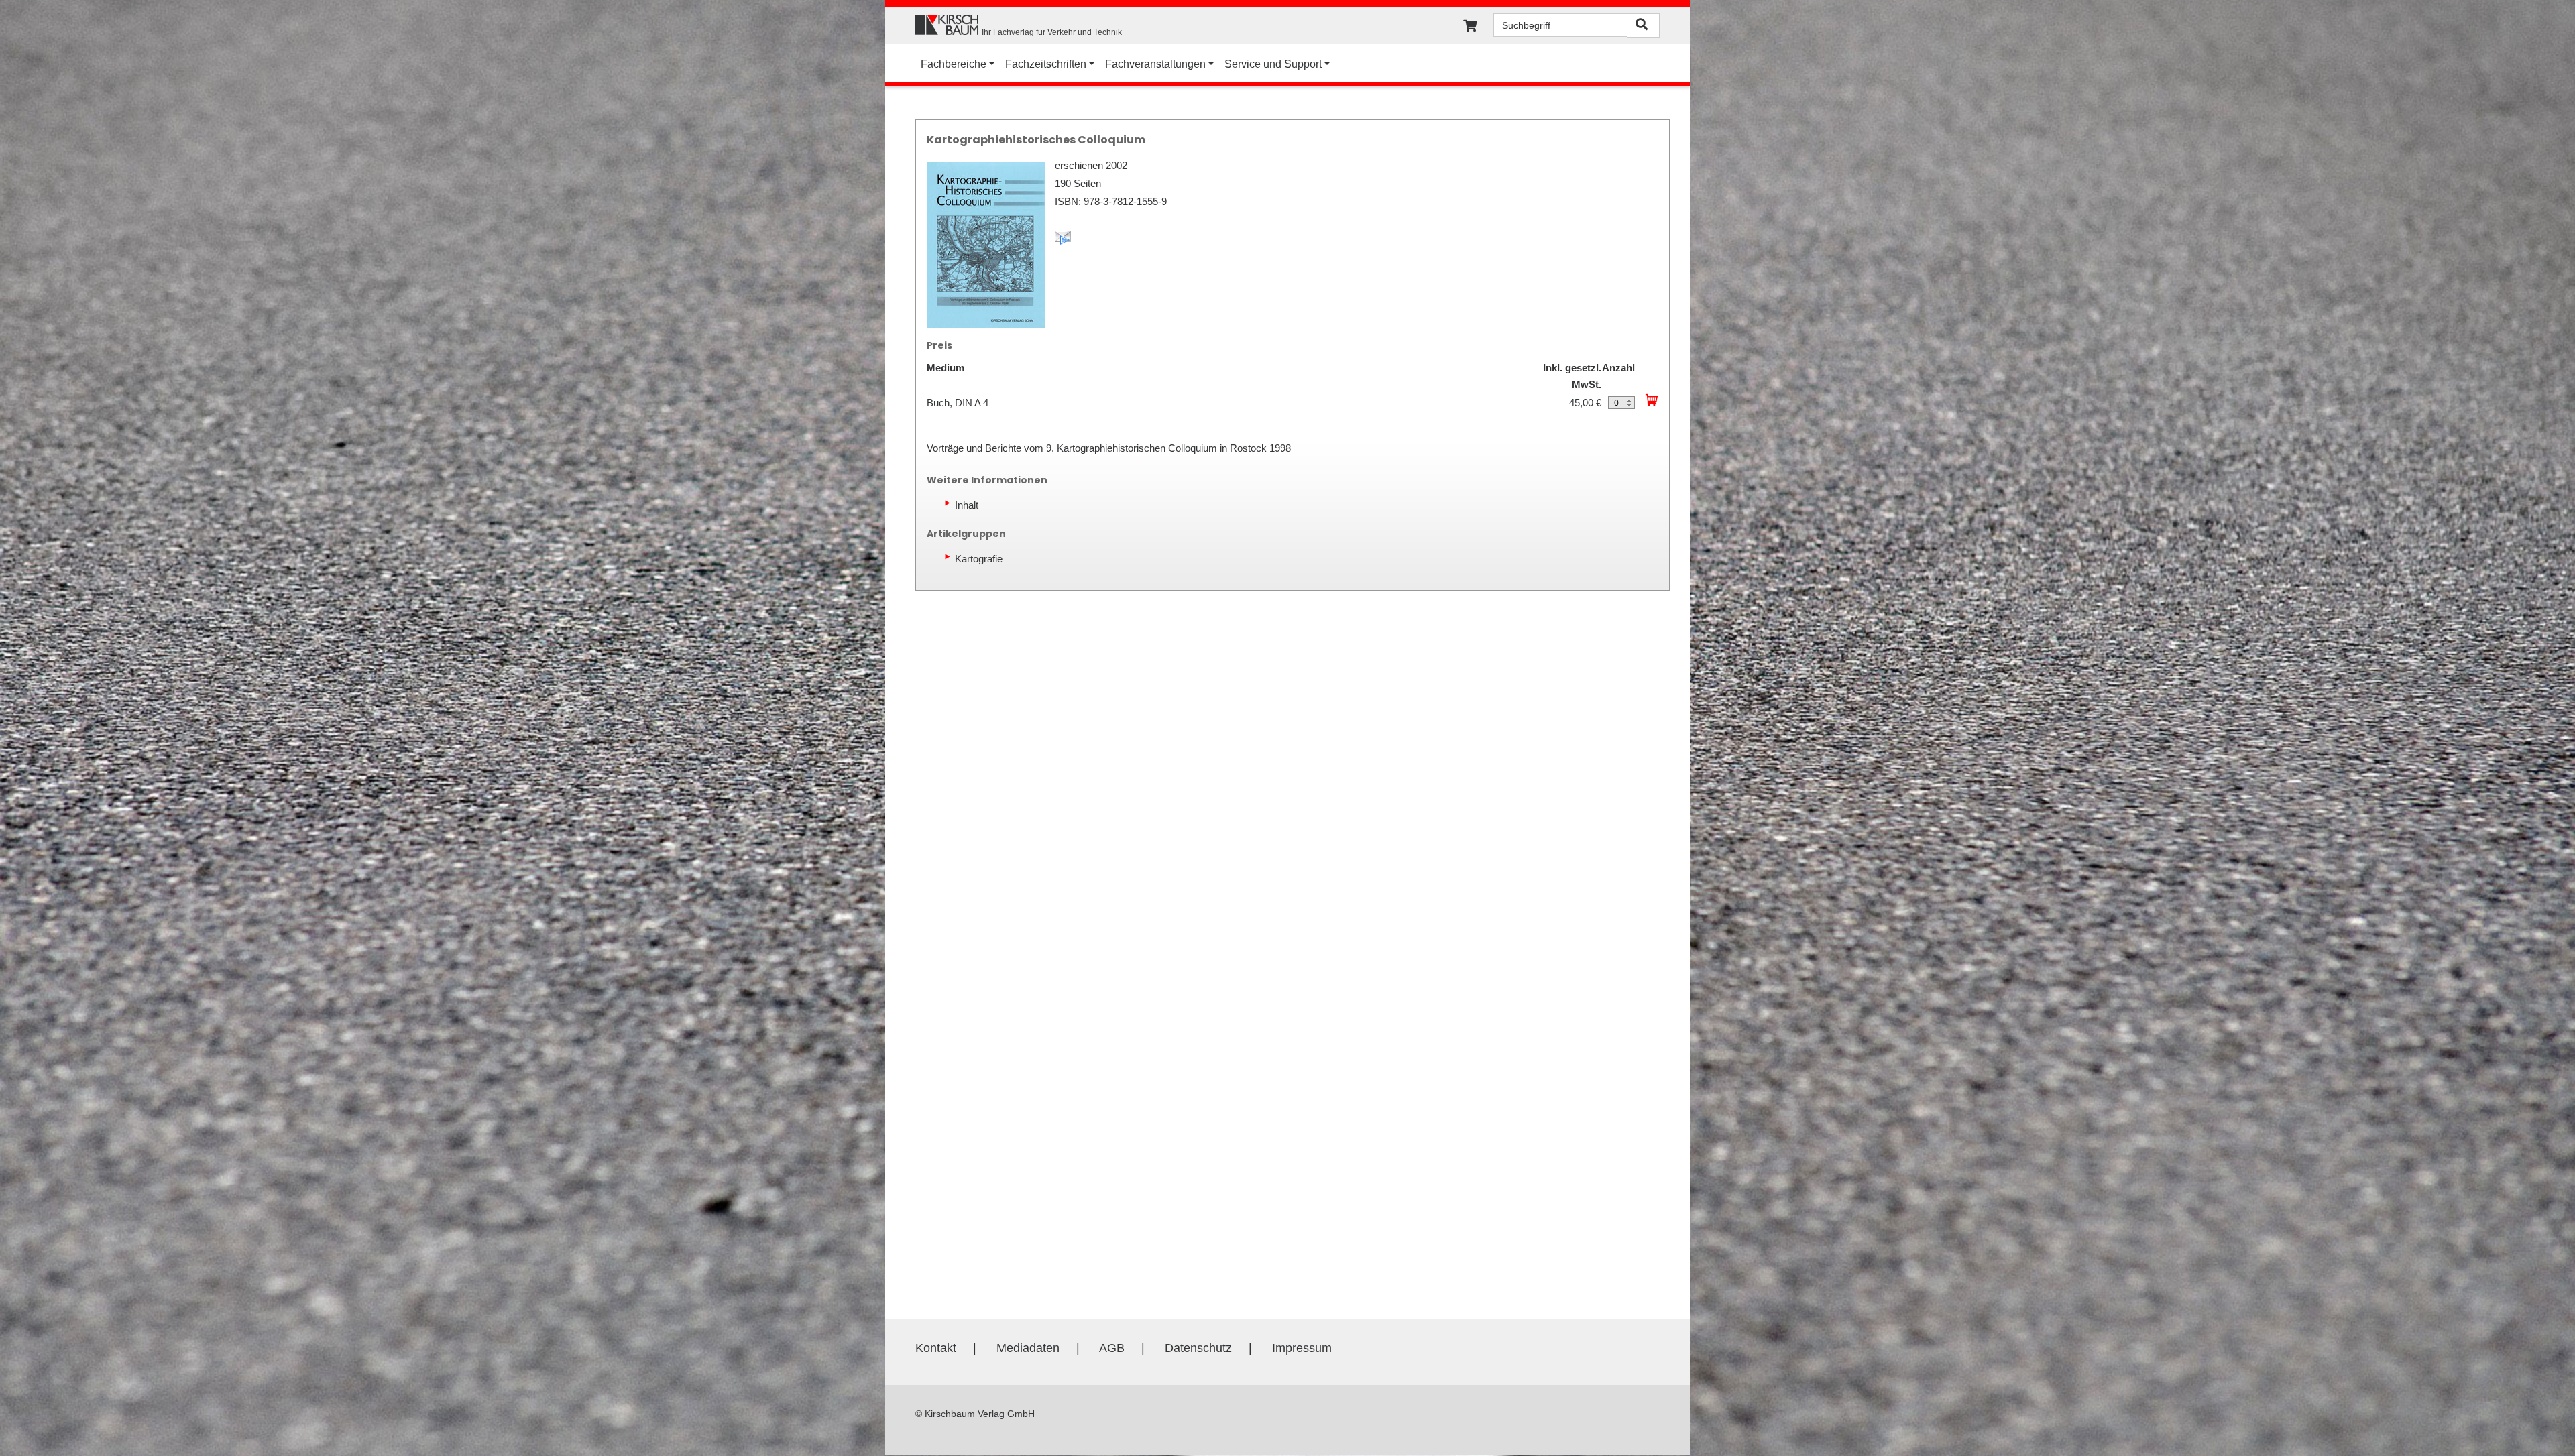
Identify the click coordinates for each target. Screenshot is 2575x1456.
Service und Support (1273, 64)
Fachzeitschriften (1046, 64)
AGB (1112, 1348)
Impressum (1302, 1348)
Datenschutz (1198, 1348)
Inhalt (967, 505)
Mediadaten (1028, 1348)
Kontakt (936, 1348)
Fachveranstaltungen (1155, 64)
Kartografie (979, 559)
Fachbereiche (954, 64)
